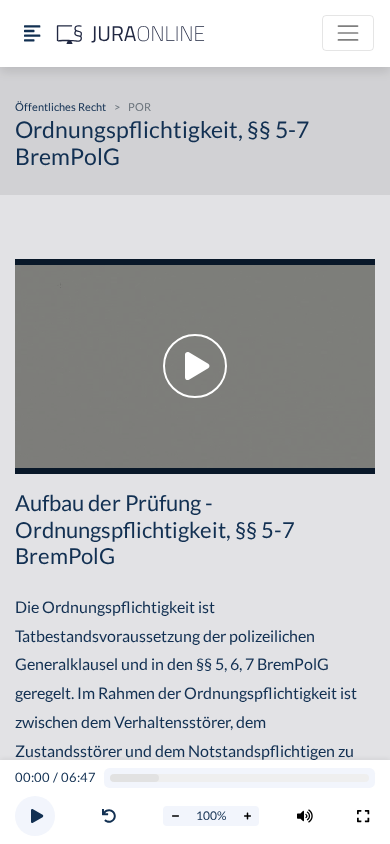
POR (139, 106)
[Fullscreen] (363, 816)
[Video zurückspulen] (109, 816)
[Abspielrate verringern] (175, 816)
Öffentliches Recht (60, 106)
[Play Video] (195, 366)
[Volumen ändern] (305, 816)
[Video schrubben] (240, 778)
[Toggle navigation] (348, 33)
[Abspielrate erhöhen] (247, 816)
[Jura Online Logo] (131, 33)
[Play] (35, 816)
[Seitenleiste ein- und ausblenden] (32, 33)
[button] (113, 816)
